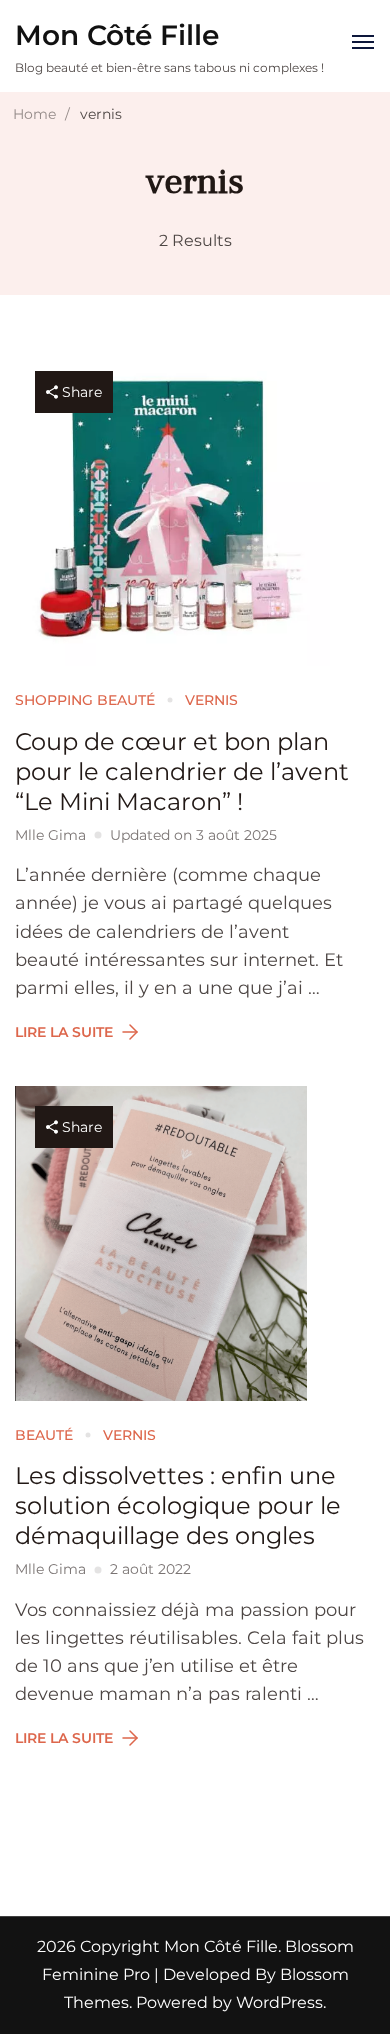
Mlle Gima (50, 835)
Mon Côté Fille (117, 35)
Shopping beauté (85, 700)
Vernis (211, 700)
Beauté (44, 1435)
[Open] (363, 42)
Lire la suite (64, 1032)
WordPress (279, 2002)
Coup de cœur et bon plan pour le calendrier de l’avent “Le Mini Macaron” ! (182, 771)
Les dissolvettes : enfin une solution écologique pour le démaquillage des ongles (178, 1505)
